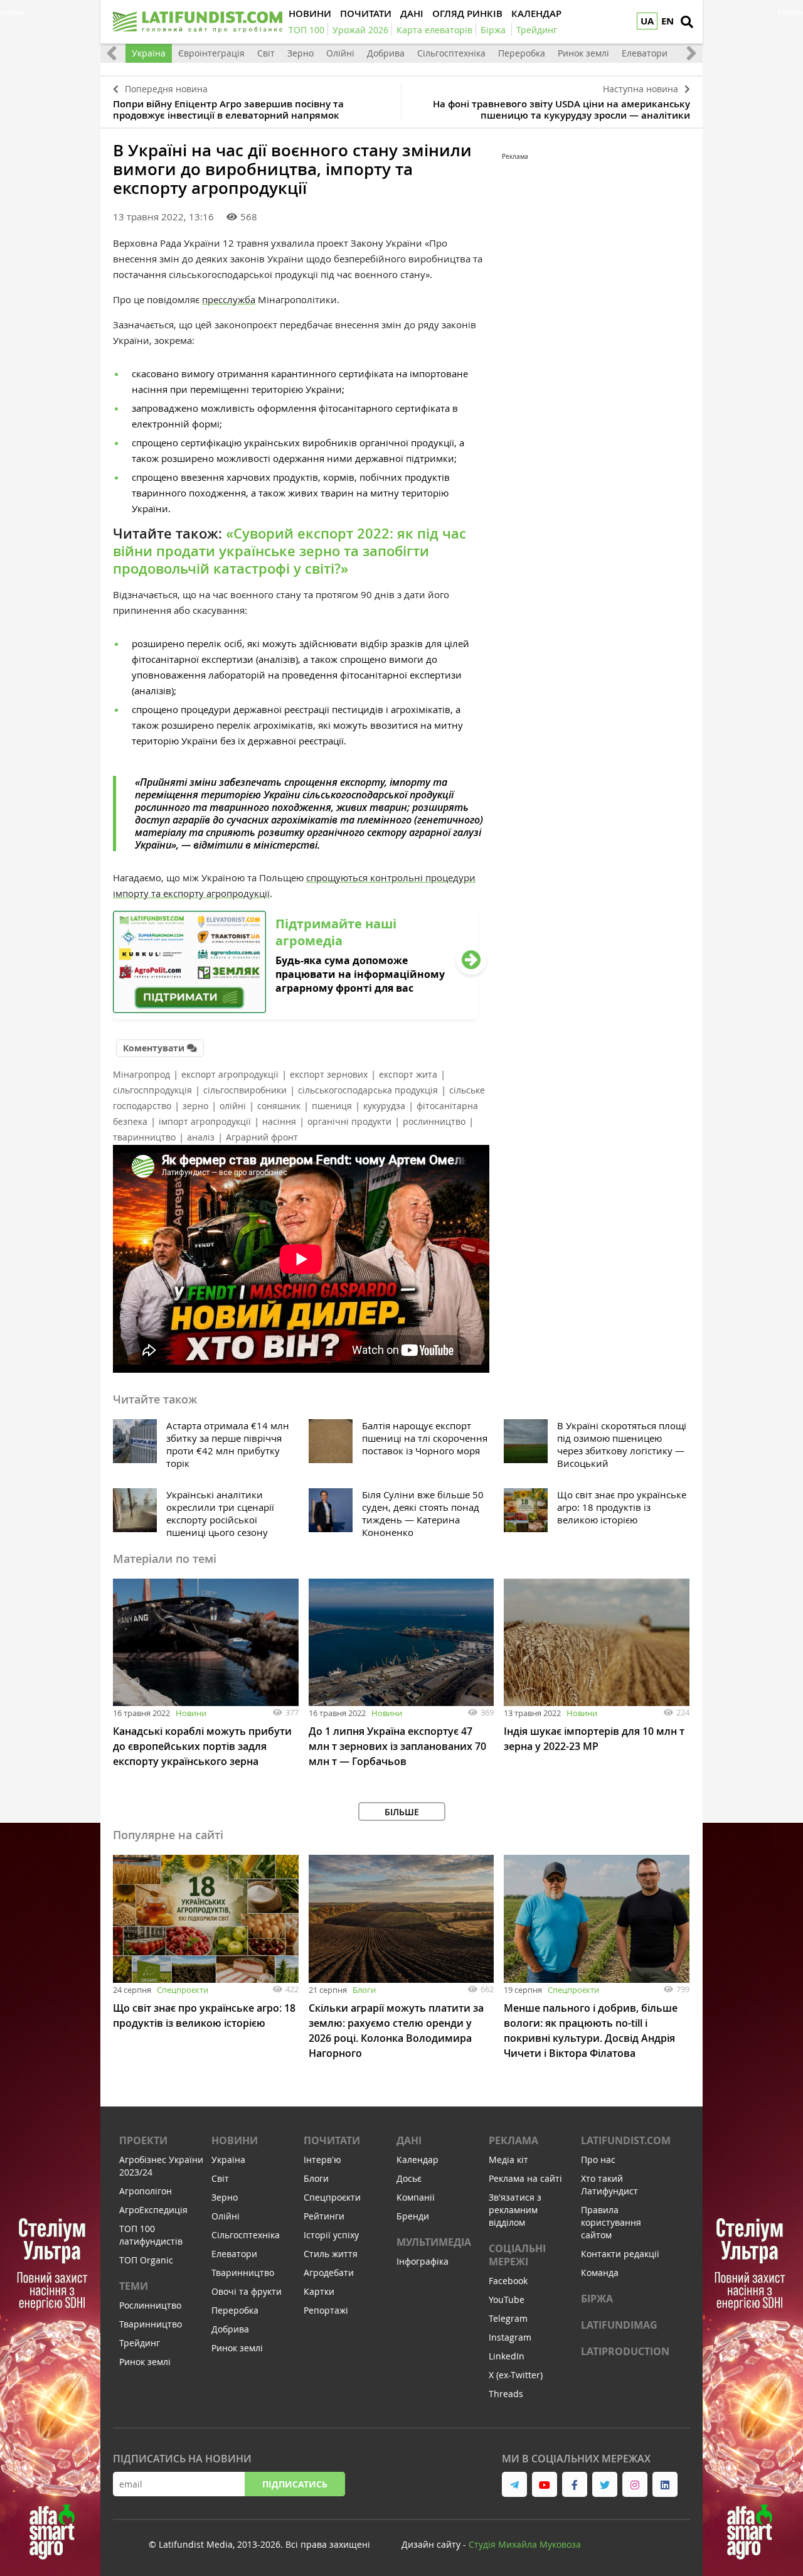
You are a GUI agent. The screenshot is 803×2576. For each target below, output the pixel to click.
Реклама (513, 2140)
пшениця (332, 1106)
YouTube (507, 2300)
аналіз (201, 1137)
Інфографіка (423, 2261)
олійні (233, 1106)
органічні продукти (349, 1121)
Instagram (510, 2337)
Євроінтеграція (211, 53)
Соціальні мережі (517, 2255)
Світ (266, 53)
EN (667, 21)
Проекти (143, 2140)
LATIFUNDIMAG (619, 2325)
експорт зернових (329, 1074)
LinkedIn (507, 2356)
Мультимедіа (434, 2242)
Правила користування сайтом (611, 2222)
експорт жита (408, 1074)
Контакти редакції (620, 2254)
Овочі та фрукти (247, 2291)
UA (647, 21)
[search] (687, 22)
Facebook (508, 2281)
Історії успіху (331, 2235)
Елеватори (645, 53)
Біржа (597, 2299)
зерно (195, 1106)
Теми (134, 2286)
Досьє (409, 2178)
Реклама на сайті (525, 2178)
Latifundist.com (626, 2140)
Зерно (300, 53)
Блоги (364, 1990)
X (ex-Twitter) (516, 2375)
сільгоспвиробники (245, 1090)
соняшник (279, 1106)
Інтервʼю (322, 2160)
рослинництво (434, 1121)
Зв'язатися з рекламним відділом (515, 2210)
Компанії (416, 2197)
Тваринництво (151, 2324)
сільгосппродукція (152, 1090)
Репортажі (326, 2310)
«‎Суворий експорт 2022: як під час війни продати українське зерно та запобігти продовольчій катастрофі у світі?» (290, 551)
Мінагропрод (141, 1074)
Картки (319, 2291)
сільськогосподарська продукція (368, 1090)
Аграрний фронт (262, 1137)
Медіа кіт (508, 2160)
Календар (417, 2160)
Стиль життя (331, 2254)
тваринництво (144, 1137)
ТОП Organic (146, 2260)
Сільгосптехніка (451, 53)
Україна (149, 53)
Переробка (522, 53)
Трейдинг (140, 2343)
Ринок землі (583, 53)
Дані (409, 2140)
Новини (191, 1713)
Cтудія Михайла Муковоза (525, 2544)
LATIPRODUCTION (625, 2351)
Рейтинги (324, 2216)
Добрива (386, 53)
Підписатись (295, 2484)
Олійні (340, 53)
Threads (506, 2394)
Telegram (508, 2318)
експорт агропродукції (230, 1074)
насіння (279, 1121)
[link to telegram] (514, 2484)
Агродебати (329, 2273)
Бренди (413, 2216)
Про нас (598, 2160)
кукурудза (384, 1106)
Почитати (332, 2140)
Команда (600, 2273)
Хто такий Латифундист (609, 2185)
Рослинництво (150, 2305)
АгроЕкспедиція (153, 2210)
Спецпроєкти (183, 1990)
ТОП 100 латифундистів (151, 2235)
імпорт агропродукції (205, 1121)
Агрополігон (146, 2191)
